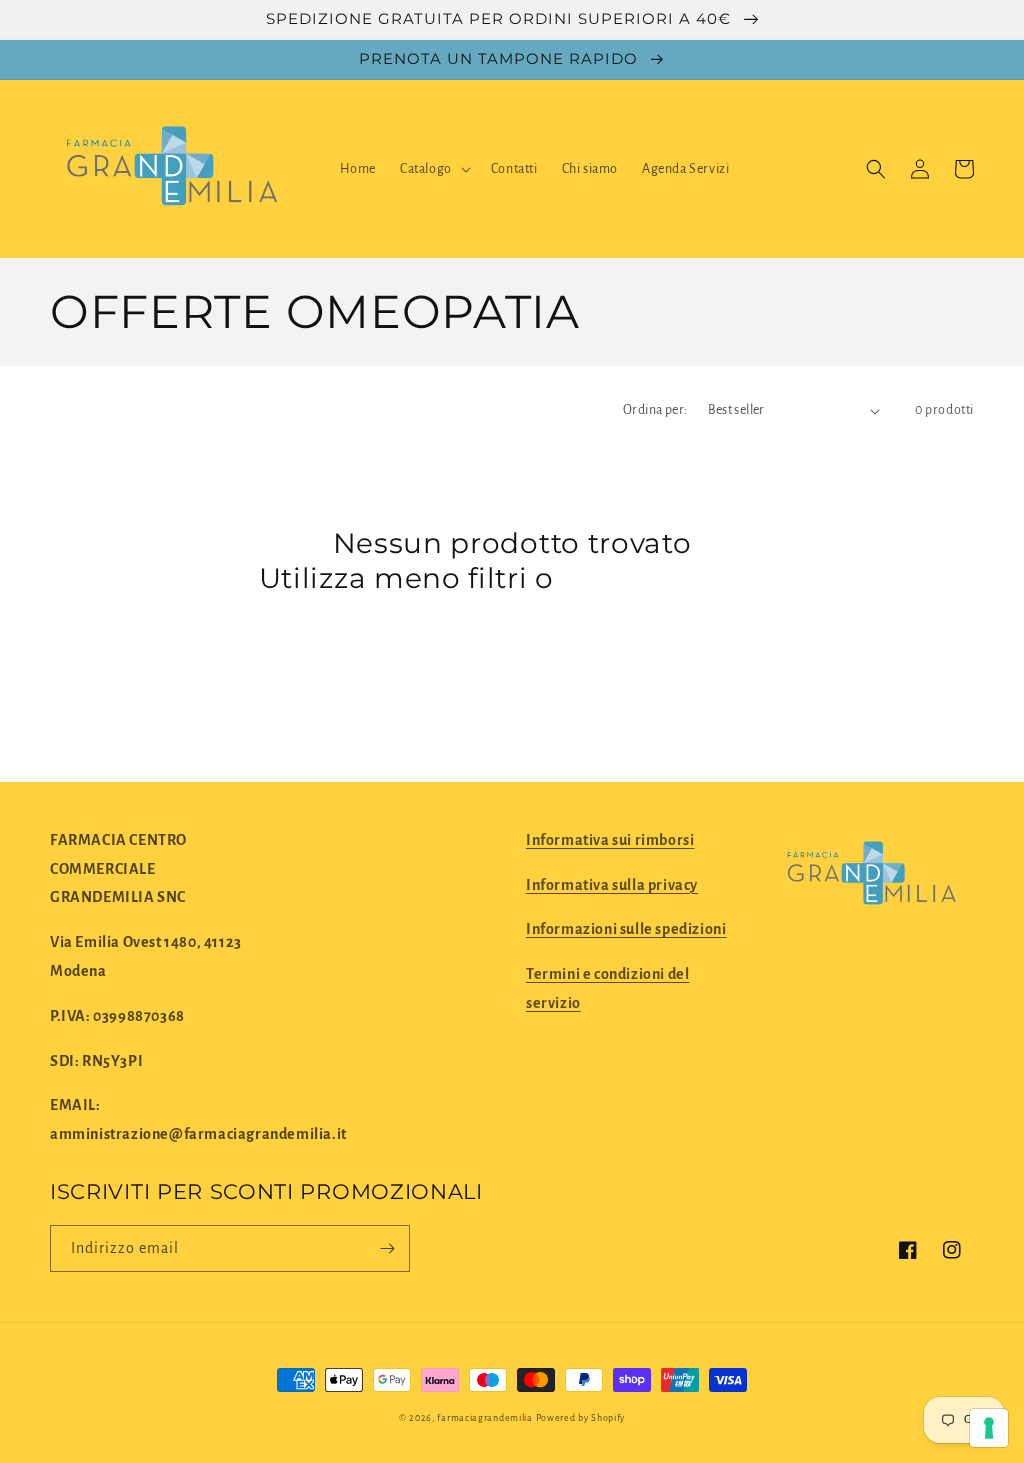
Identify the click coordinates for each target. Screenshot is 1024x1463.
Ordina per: (655, 410)
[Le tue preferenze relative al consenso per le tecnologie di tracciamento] (989, 1428)
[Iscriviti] (387, 1248)
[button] (433, 169)
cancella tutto (664, 578)
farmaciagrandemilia (484, 1418)
